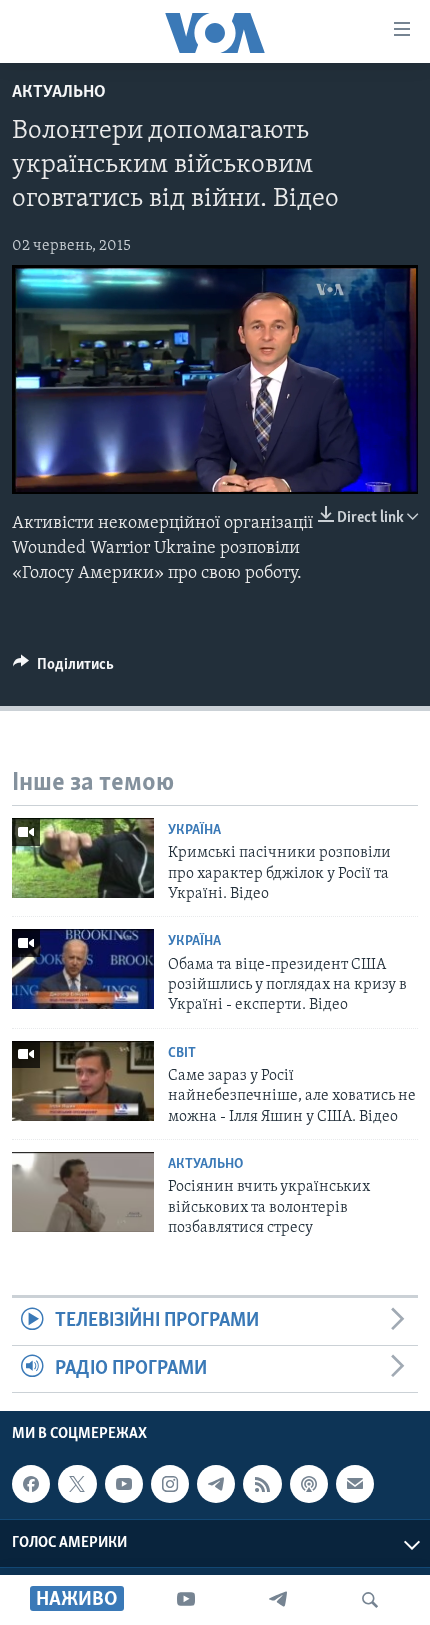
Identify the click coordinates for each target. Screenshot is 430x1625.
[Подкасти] (309, 1484)
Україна (194, 830)
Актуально (59, 93)
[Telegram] (278, 1600)
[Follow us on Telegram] (216, 1484)
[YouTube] (186, 1600)
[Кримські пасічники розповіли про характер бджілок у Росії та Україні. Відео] (83, 858)
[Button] (63, 669)
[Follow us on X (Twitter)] (77, 1484)
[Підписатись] (355, 1484)
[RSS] (262, 1484)
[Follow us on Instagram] (170, 1484)
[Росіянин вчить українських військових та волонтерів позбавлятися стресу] (83, 1192)
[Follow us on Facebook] (31, 1484)
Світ (182, 1053)
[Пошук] (370, 1600)
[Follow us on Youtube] (124, 1484)
